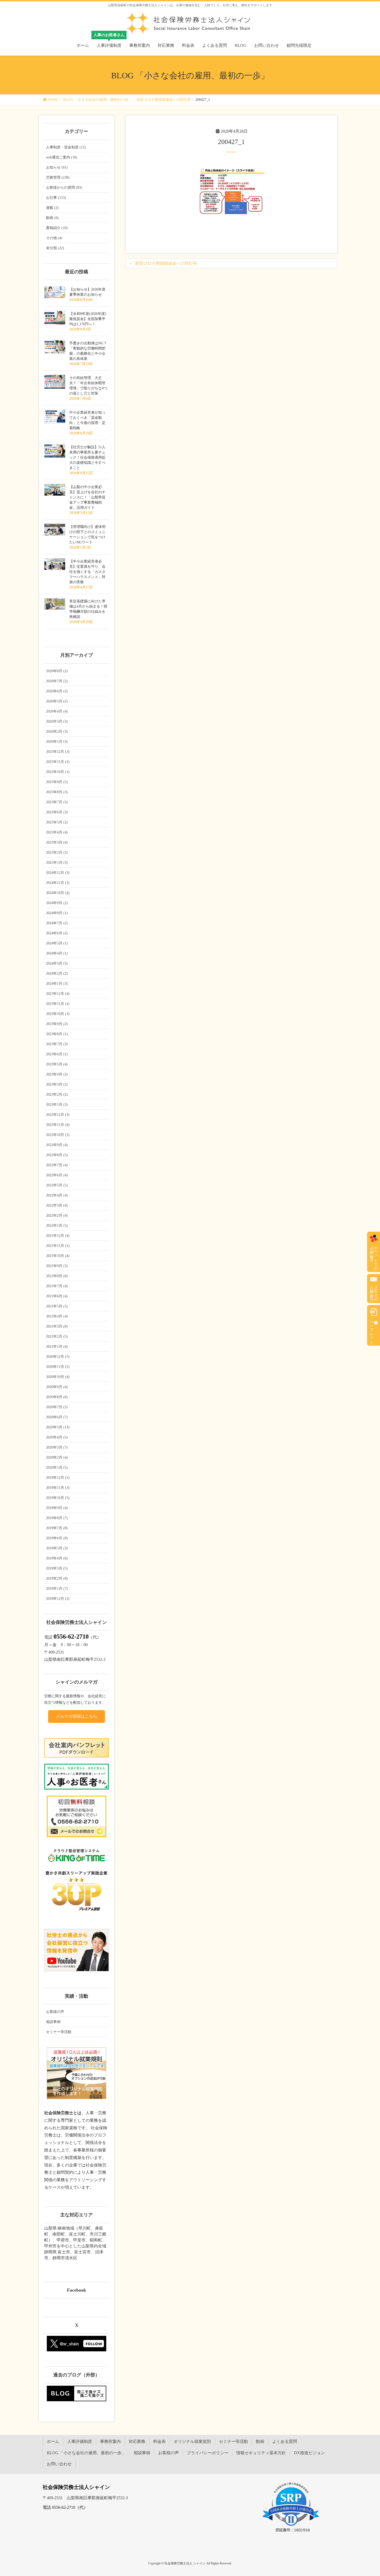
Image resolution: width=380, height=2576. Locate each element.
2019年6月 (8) (57, 1538)
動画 (260, 2441)
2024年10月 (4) (58, 893)
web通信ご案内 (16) (62, 157)
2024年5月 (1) (57, 943)
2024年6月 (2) (57, 933)
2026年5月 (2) (57, 701)
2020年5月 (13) (58, 1427)
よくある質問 (285, 2441)
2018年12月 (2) (58, 1599)
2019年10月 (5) (58, 1498)
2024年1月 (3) (57, 984)
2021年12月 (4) (58, 1236)
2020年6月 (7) (57, 1417)
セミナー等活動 (59, 2032)
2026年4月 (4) (57, 711)
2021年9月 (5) (57, 1266)
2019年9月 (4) (57, 1508)
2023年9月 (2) (57, 1024)
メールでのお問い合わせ (374, 1292)
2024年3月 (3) (57, 963)
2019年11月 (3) (58, 1488)
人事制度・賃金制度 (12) (66, 147)
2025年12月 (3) (58, 752)
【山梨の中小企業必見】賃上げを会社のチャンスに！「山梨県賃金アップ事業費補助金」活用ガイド (87, 497)
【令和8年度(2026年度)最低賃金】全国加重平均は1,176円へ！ (88, 319)
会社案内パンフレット (372, 1330)
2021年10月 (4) (58, 1256)
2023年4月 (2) (57, 1074)
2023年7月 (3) (57, 1044)
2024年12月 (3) (58, 873)
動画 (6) (52, 218)
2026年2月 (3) (57, 732)
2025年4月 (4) (57, 832)
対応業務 (137, 2441)
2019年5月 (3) (57, 1548)
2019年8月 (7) (57, 1518)
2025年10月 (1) (58, 772)
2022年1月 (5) (57, 1226)
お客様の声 (55, 2012)
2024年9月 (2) (57, 903)
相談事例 (53, 2022)
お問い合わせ (59, 2464)
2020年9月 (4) (57, 1387)
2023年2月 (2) (57, 1094)
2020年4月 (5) (57, 1437)
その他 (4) (54, 238)
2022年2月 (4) (57, 1215)
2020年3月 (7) (57, 1447)
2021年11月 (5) (58, 1246)
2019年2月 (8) (57, 1578)
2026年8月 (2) (57, 671)
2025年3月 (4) (57, 842)
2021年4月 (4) (57, 1316)
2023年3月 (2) (57, 1084)
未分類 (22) (55, 248)
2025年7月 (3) (57, 802)
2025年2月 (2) (57, 853)
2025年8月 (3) (57, 792)
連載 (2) (52, 208)
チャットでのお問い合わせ (374, 1256)
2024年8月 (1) (57, 913)
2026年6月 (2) (57, 691)
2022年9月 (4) (57, 1145)
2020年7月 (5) (57, 1407)
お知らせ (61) (57, 167)
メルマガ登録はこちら (77, 1716)
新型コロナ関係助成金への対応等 (166, 263)
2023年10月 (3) (58, 1014)
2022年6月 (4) (57, 1175)
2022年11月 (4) (58, 1125)
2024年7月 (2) (57, 923)
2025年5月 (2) (57, 822)
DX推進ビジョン (309, 2453)
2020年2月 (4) (57, 1457)
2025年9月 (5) (57, 782)
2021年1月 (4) (57, 1347)
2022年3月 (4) (57, 1205)
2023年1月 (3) (57, 1105)
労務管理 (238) (58, 177)
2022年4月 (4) (57, 1195)
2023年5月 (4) (57, 1064)
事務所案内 (110, 2441)
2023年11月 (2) (58, 1004)
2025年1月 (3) (57, 863)
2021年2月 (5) (57, 1336)
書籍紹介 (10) (57, 228)
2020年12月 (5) (58, 1357)
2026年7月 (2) (57, 681)
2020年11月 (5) (58, 1367)
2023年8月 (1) (57, 1034)
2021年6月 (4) (57, 1296)
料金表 (159, 2441)
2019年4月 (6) (57, 1558)
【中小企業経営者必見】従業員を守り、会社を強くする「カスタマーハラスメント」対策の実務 (87, 572)
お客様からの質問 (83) (64, 188)
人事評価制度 (80, 2441)
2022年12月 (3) (58, 1115)
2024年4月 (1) (57, 953)
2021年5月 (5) (57, 1306)
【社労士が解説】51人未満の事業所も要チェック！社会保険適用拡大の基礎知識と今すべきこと (87, 457)
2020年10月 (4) (58, 1377)
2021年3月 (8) (57, 1326)
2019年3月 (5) (57, 1568)
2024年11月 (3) (58, 883)
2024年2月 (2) (57, 973)
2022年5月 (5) (57, 1185)
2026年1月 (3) (57, 742)
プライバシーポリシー (208, 2453)
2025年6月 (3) (57, 812)
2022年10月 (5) (58, 1135)
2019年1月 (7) (57, 1589)
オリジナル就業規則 (192, 2441)
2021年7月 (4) (57, 1286)
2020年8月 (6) (57, 1397)
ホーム (53, 2441)
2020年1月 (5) (57, 1468)
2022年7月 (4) (57, 1165)
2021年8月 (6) (57, 1276)
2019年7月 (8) (57, 1528)
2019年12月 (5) (58, 1478)
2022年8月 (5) (57, 1155)
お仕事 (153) (56, 198)
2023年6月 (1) (57, 1054)
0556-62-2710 (71, 1636)
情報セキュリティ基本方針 (261, 2453)
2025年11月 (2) (58, 762)
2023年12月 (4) (58, 994)
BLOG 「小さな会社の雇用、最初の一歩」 (86, 2453)
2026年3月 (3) (57, 721)
